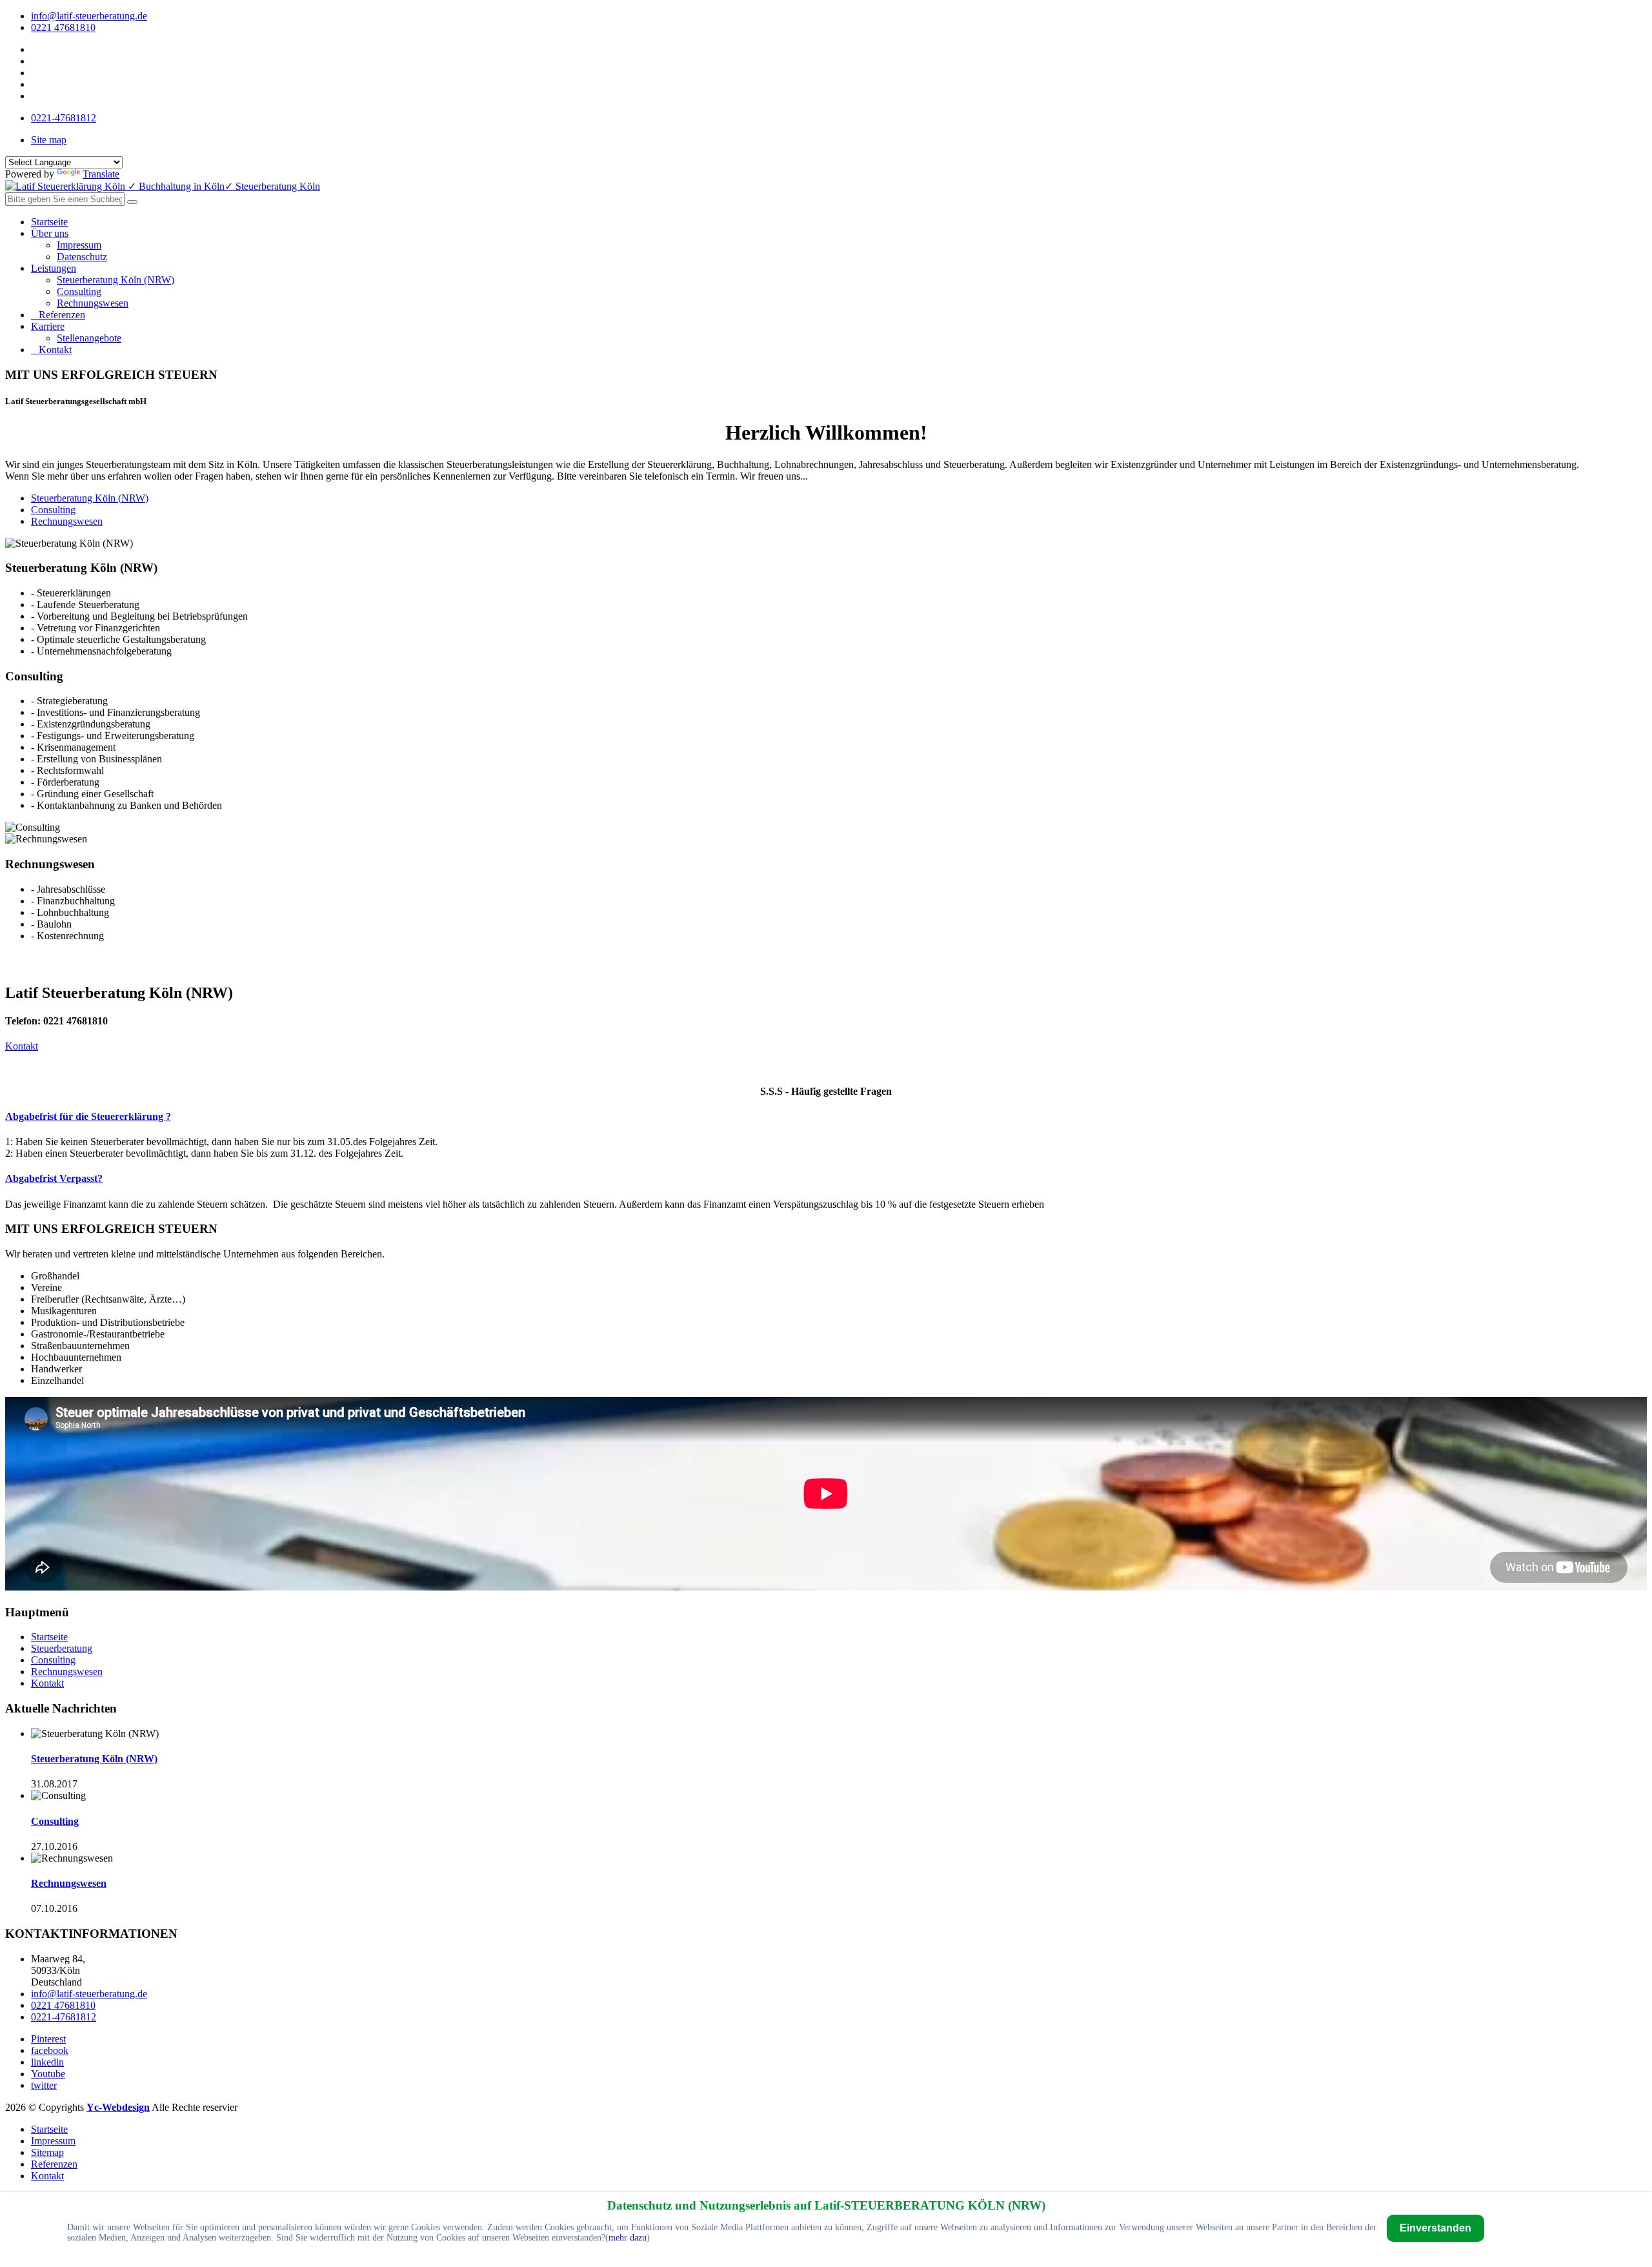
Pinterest (48, 2039)
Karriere (48, 326)
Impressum (79, 245)
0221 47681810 (63, 27)
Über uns (50, 233)
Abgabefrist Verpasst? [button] (54, 1178)
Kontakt (55, 350)
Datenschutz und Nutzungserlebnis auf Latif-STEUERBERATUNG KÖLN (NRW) (826, 2205)
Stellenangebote (89, 338)
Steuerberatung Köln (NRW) (116, 280)
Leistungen (54, 268)
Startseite (49, 222)
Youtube (48, 2074)
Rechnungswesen (93, 303)
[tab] (826, 1117)
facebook (50, 2050)
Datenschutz (82, 257)
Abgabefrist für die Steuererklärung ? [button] (88, 1116)
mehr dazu (628, 2238)
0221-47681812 (64, 118)
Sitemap (47, 2152)
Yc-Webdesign (118, 2107)
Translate (101, 174)
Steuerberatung (62, 1648)
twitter (44, 2085)
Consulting (79, 291)
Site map (49, 140)
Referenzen (62, 315)
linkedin (47, 2062)
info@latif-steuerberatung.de (89, 16)
